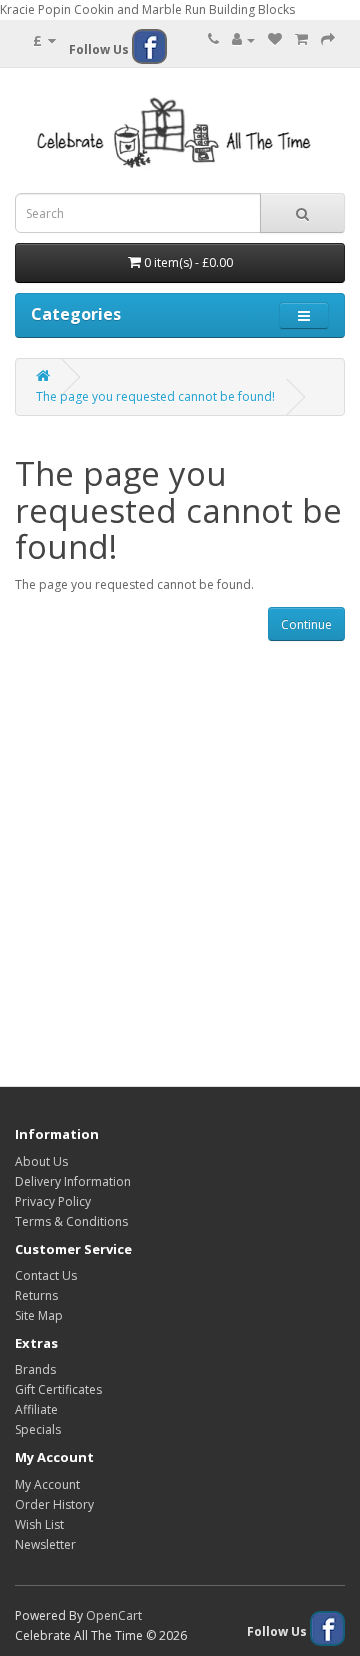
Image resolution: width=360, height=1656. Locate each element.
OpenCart (114, 1615)
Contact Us (46, 1275)
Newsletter (45, 1544)
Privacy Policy (53, 1201)
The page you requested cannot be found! (155, 396)
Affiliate (36, 1409)
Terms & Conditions (71, 1221)
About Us (41, 1161)
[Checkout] (328, 39)
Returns (36, 1295)
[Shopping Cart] (301, 39)
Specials (38, 1429)
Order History (54, 1504)
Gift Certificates (58, 1389)
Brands (35, 1369)
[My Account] (243, 39)
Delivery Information (73, 1181)
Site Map (39, 1315)
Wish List (39, 1524)
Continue (306, 624)
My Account (47, 1484)
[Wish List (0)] (275, 39)
